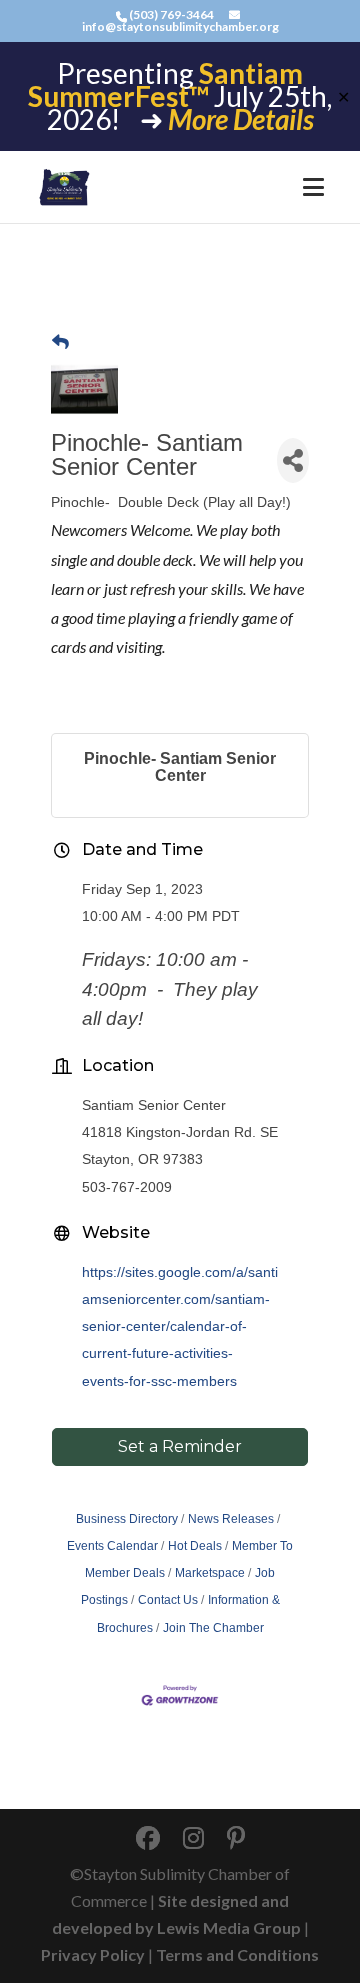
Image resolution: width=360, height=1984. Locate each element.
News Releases (231, 1519)
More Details (241, 119)
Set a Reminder (180, 1446)
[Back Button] (60, 342)
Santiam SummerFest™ (165, 84)
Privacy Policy (93, 1954)
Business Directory (127, 1519)
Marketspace (210, 1573)
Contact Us (168, 1600)
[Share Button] (293, 460)
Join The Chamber (213, 1628)
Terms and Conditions (237, 1954)
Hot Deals (195, 1546)
